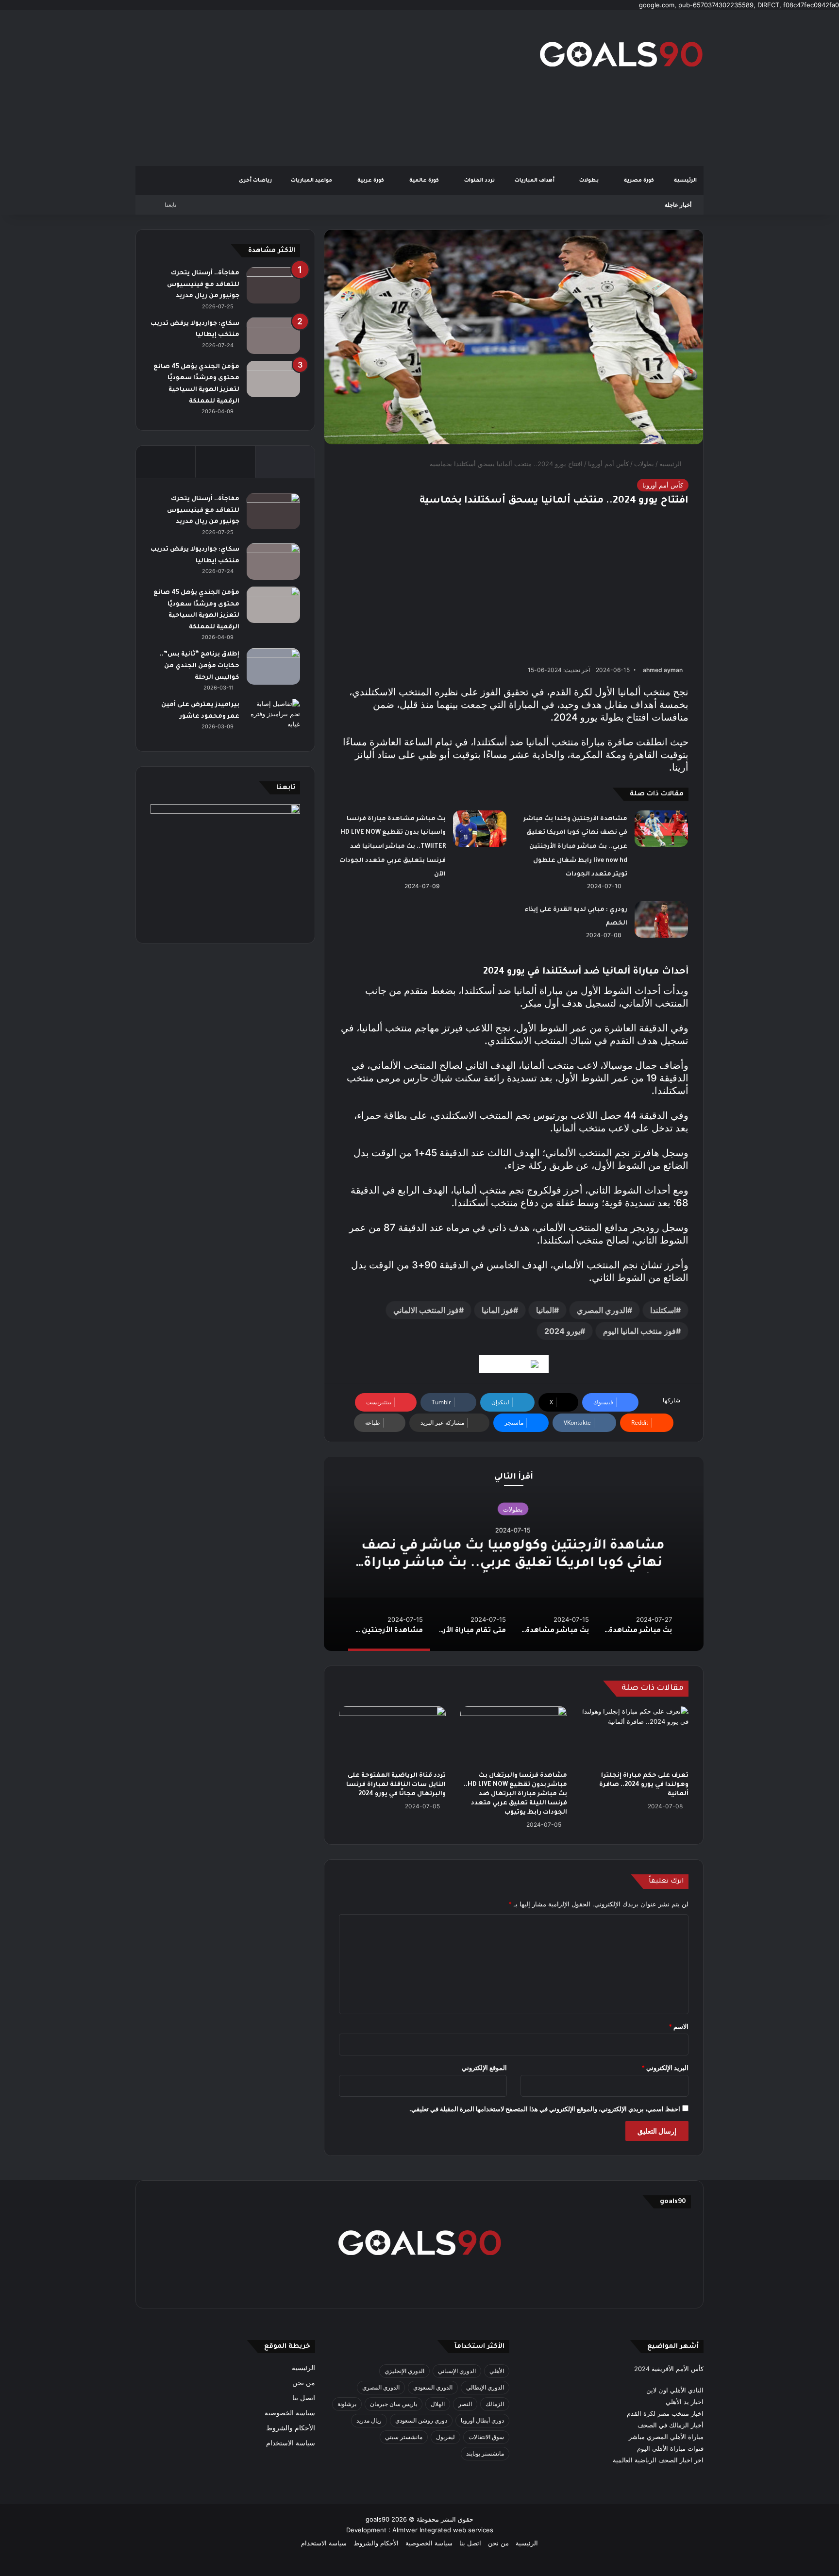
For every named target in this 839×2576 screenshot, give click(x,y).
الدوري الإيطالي (485, 2387)
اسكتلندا (663, 1310)
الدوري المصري (602, 1310)
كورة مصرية (640, 181)
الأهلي (497, 2371)
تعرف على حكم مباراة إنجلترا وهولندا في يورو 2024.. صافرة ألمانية (644, 1785)
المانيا (545, 1310)
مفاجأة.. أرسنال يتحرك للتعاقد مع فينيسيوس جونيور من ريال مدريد (203, 285)
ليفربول (445, 2437)
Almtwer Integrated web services (443, 2530)
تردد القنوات (480, 181)
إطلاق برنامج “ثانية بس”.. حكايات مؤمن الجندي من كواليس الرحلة (200, 666)
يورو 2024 (562, 1331)
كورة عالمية (425, 181)
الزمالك (495, 2404)
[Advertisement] (322, 88)
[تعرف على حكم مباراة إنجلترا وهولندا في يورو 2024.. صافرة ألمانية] (635, 1736)
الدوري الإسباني (457, 2371)
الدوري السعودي (433, 2387)
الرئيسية (685, 181)
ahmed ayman (663, 670)
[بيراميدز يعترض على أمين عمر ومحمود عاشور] (273, 717)
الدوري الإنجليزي (404, 2371)
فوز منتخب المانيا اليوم (639, 1331)
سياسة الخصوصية (290, 2413)
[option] (514, 1554)
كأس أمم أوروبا (608, 464)
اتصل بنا (304, 2398)
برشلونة (347, 2404)
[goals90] (621, 54)
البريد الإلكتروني (665, 2068)
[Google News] (514, 1364)
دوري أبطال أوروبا (482, 2420)
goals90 (378, 2519)
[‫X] (466, 2288)
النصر (465, 2404)
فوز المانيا (497, 1310)
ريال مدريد (369, 2420)
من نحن (304, 2383)
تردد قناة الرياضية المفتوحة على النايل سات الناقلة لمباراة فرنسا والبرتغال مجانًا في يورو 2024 (396, 1785)
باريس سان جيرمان (394, 2404)
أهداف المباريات (535, 181)
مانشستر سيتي (404, 2437)
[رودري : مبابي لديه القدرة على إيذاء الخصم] (661, 919)
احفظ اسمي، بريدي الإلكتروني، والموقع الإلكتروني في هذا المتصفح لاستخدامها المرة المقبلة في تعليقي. (545, 2109)
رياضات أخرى (255, 181)
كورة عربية (371, 181)
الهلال (438, 2404)
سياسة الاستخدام (291, 2443)
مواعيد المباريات (312, 181)
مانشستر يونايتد (485, 2453)
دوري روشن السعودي (421, 2420)
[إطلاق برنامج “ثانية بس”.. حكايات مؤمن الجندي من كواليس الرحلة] (273, 666)
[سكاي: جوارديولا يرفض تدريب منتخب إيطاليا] (273, 336)
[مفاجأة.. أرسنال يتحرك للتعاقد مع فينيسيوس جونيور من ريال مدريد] (273, 285)
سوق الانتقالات (486, 2437)
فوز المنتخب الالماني (426, 1310)
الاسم (679, 2026)
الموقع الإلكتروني (484, 2068)
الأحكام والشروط (291, 2428)
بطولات (590, 181)
